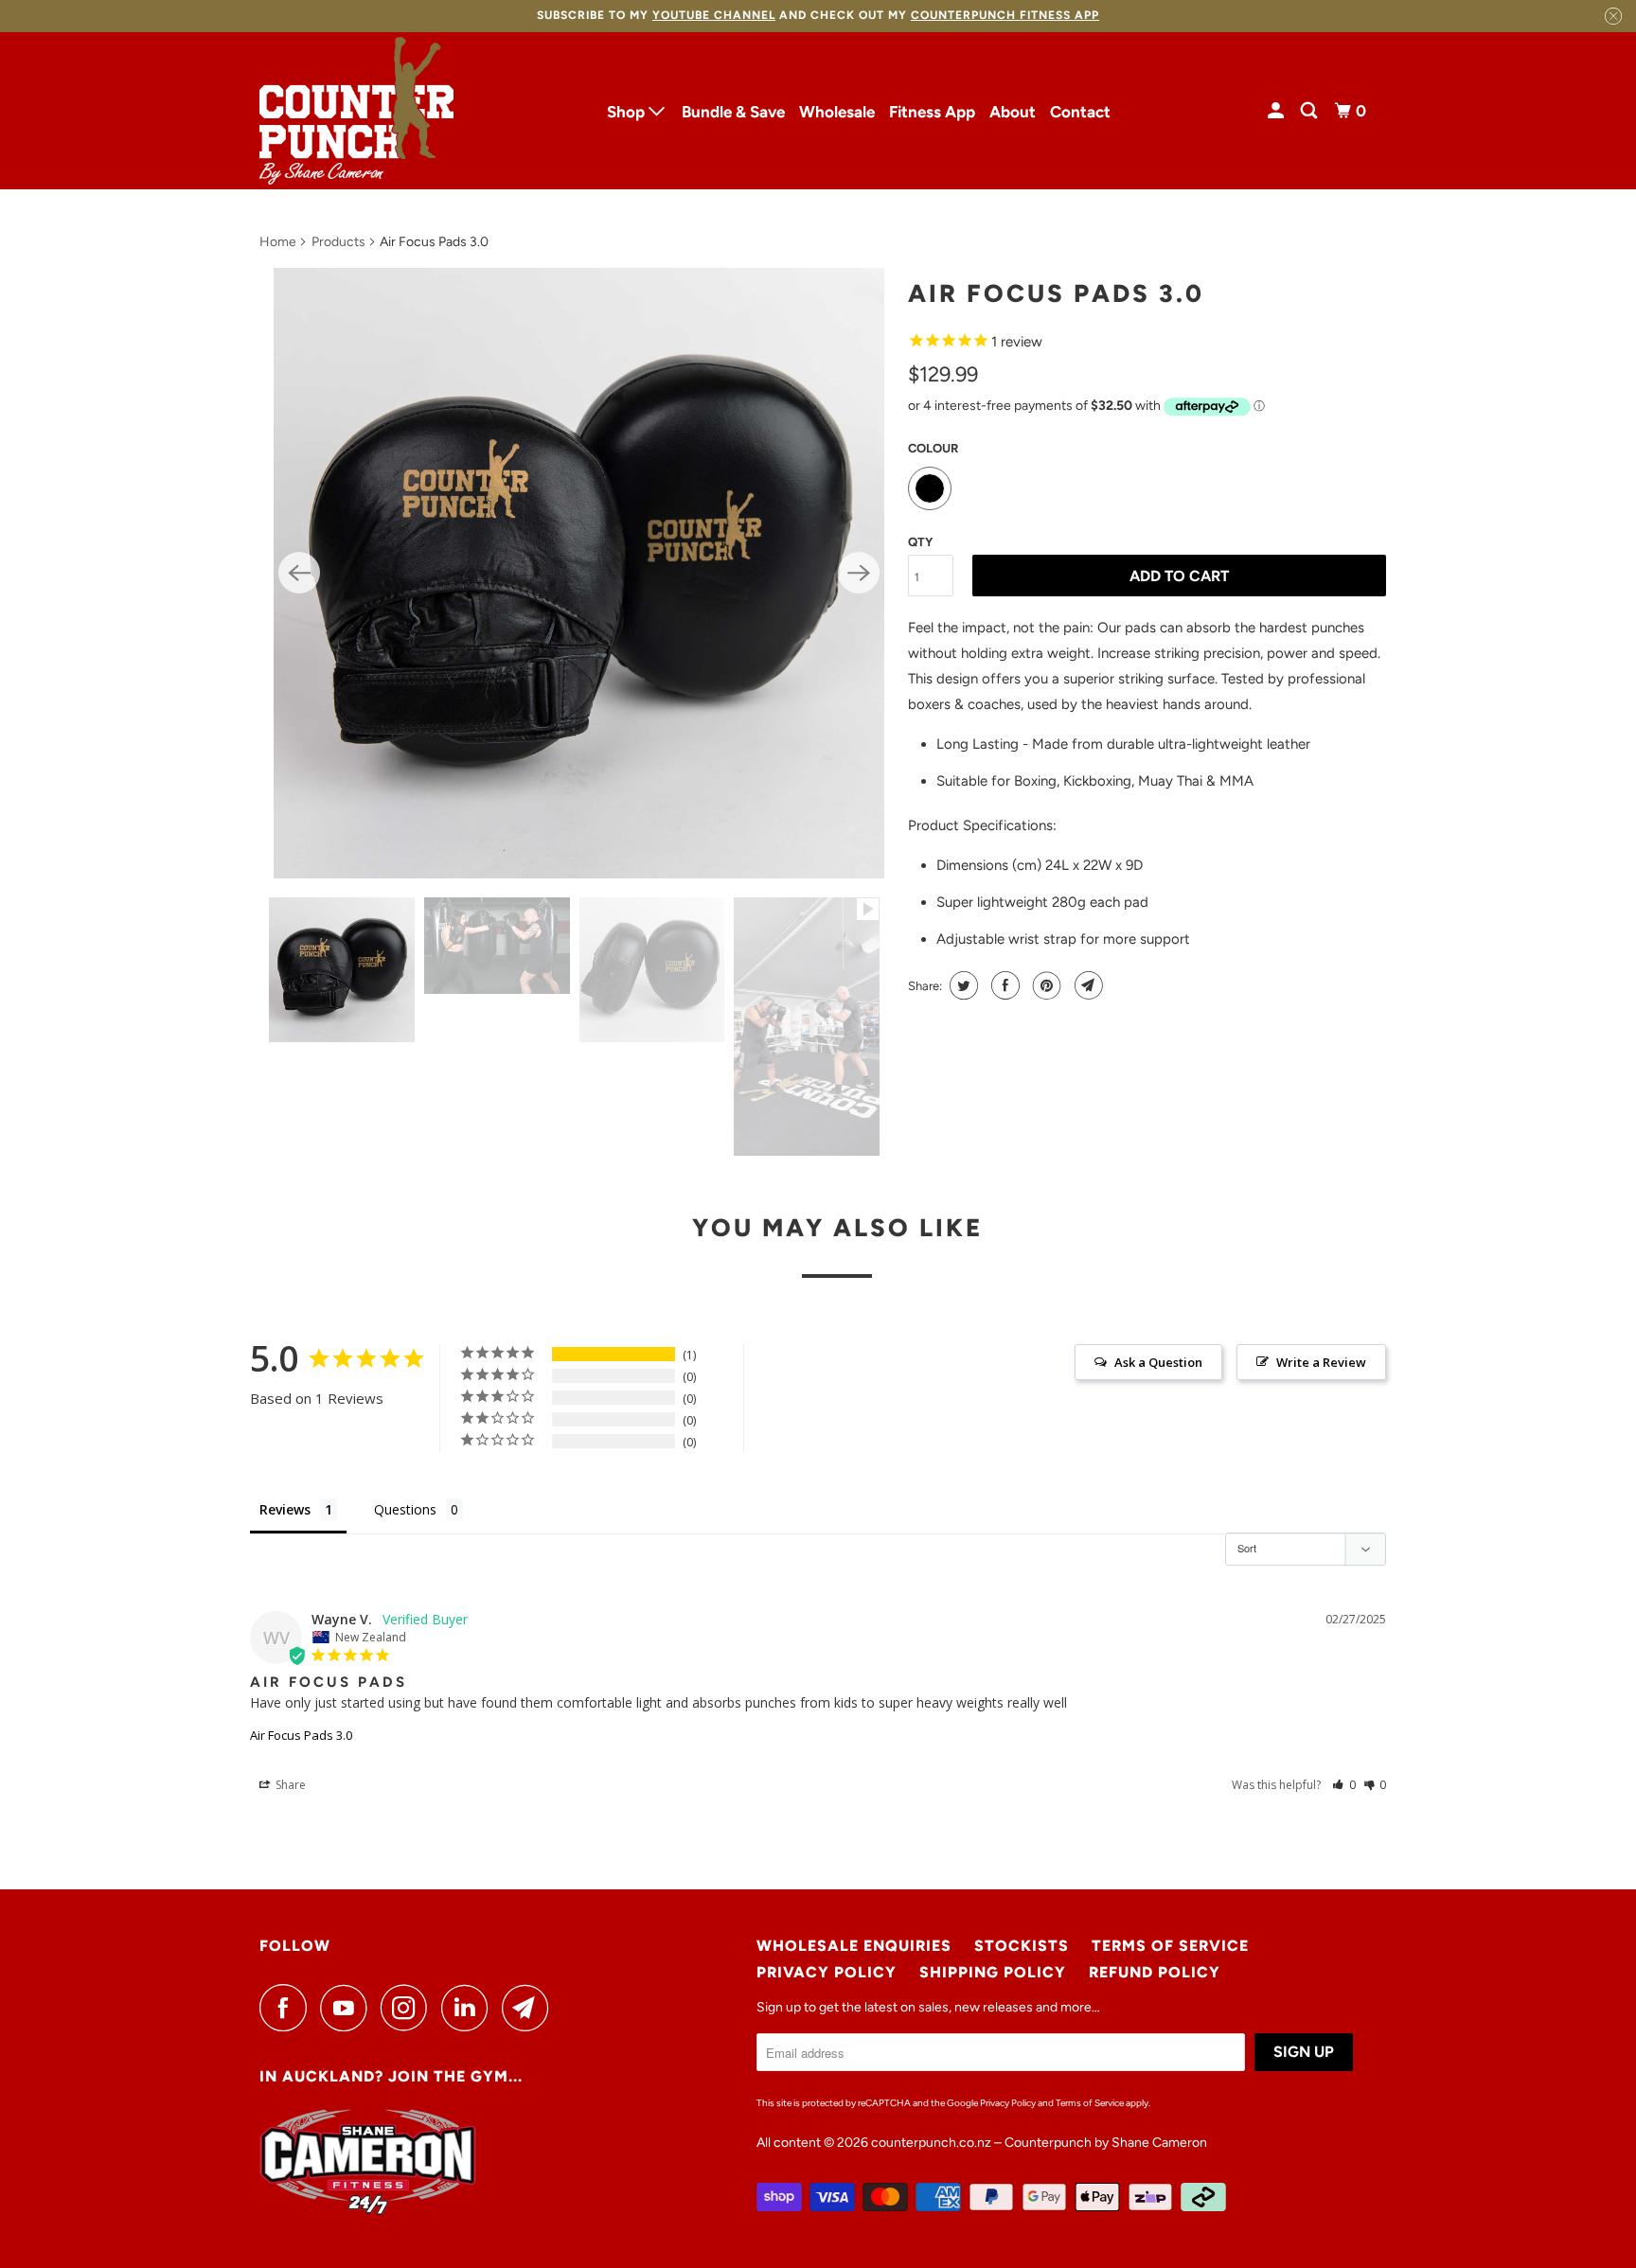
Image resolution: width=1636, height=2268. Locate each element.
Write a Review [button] (1321, 1362)
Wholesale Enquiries (854, 1946)
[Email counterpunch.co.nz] (530, 2008)
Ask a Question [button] (1158, 1362)
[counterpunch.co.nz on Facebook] (288, 2008)
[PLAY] (579, 573)
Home (278, 242)
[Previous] (299, 573)
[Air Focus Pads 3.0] (579, 573)
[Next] (859, 573)
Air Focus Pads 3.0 (301, 1735)
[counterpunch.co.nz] (356, 111)
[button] (1344, 1785)
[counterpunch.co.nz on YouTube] (348, 2008)
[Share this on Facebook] (1003, 985)
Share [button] (289, 1785)
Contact (1080, 112)
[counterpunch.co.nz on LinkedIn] (470, 2008)
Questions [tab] (405, 1509)
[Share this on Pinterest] (1045, 985)
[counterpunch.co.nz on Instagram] (409, 2008)
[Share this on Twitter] (961, 985)
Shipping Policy (993, 1972)
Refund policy (1155, 1972)
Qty (920, 542)
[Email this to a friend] (1086, 985)
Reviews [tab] (285, 1509)
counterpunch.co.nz (931, 2143)
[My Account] (1277, 111)
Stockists (1022, 1946)
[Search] (1310, 111)
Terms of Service (1170, 1946)
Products (338, 242)
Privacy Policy (827, 1972)
